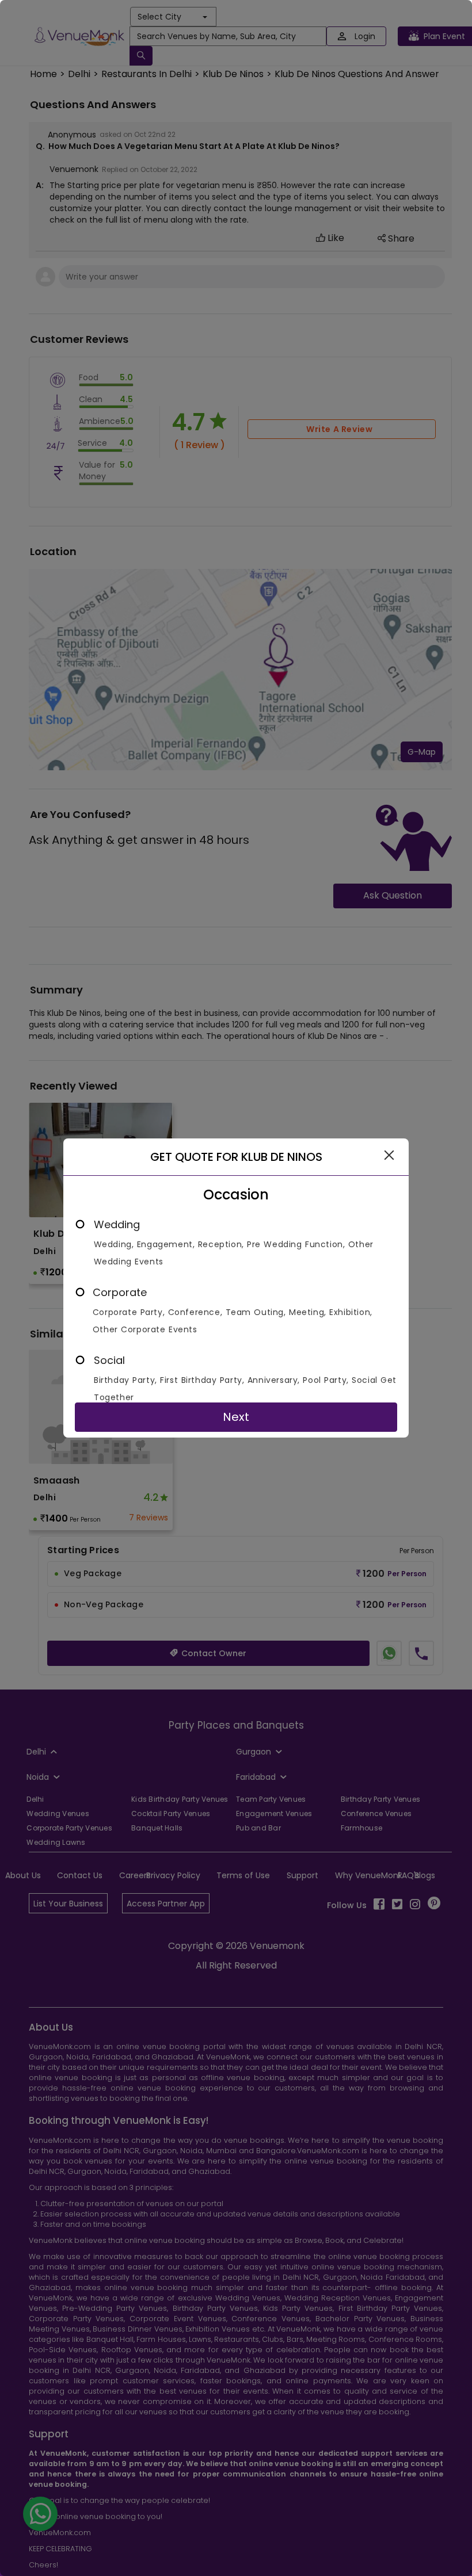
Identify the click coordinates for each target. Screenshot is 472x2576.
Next (236, 1417)
